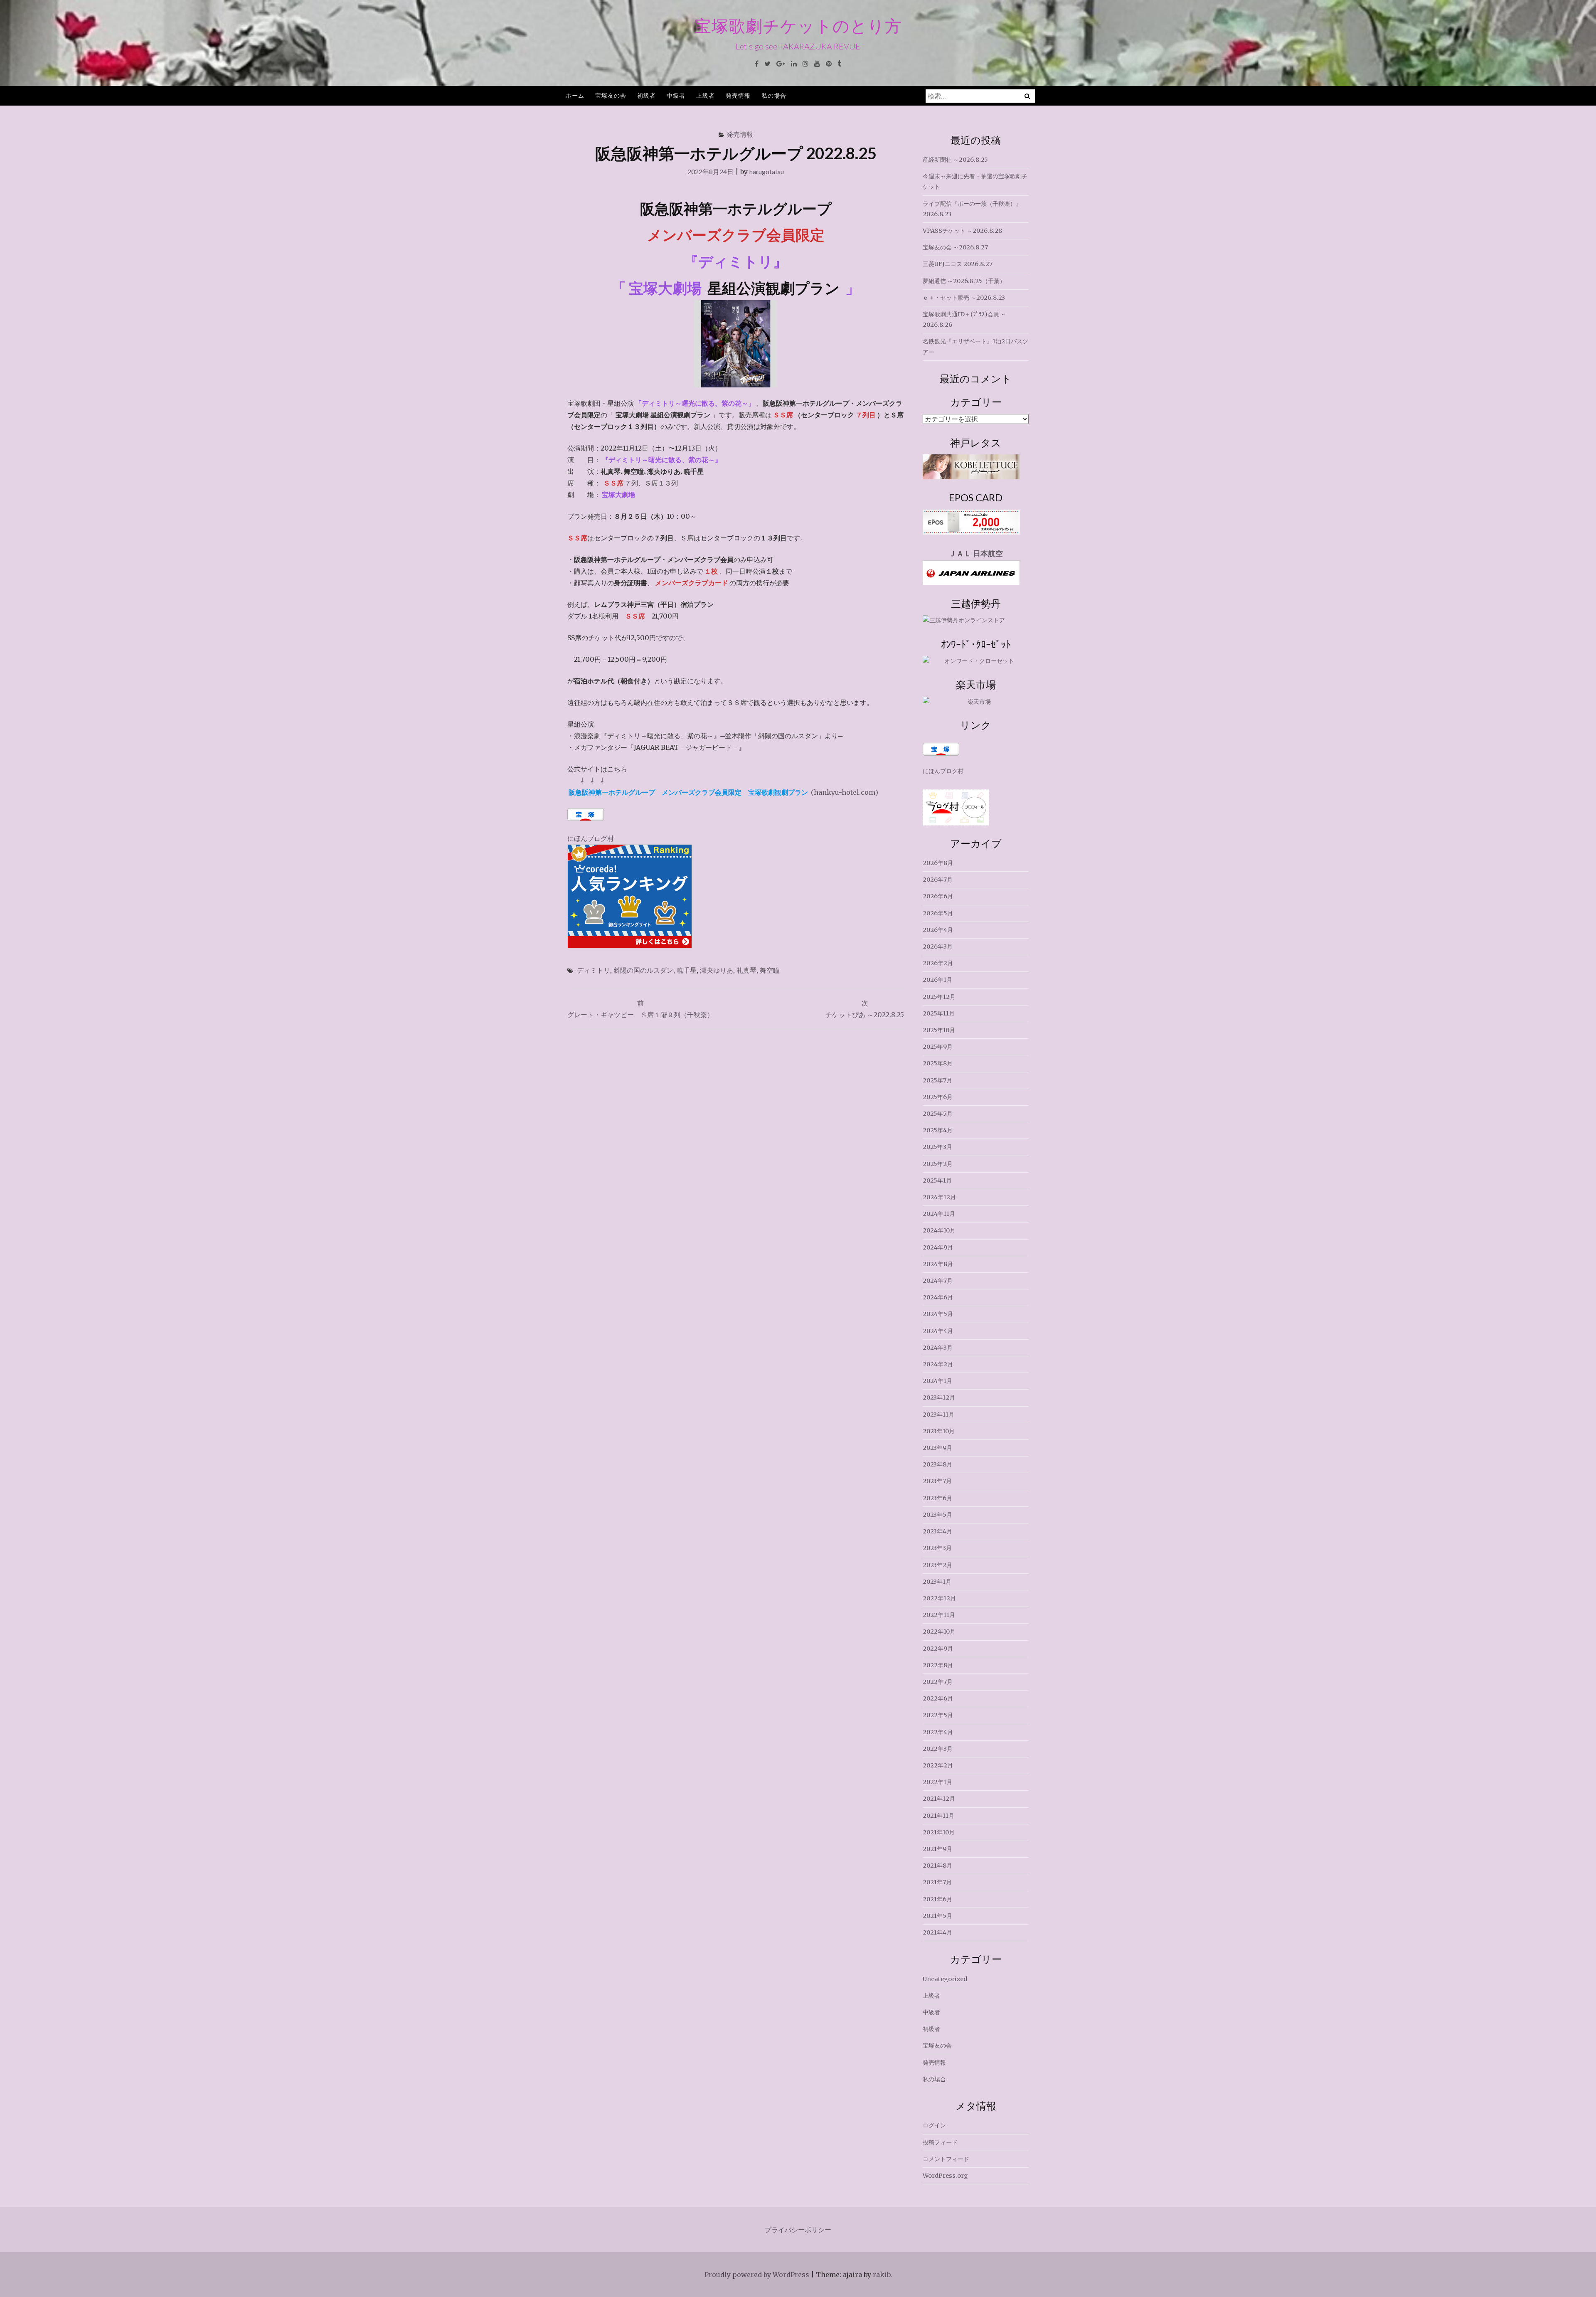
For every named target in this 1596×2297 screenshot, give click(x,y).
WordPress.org (945, 2176)
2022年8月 (938, 1665)
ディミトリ (594, 970)
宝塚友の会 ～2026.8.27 (955, 247)
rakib (882, 2275)
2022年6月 (938, 1698)
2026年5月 (938, 913)
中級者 (676, 95)
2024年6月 (938, 1297)
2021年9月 (937, 1849)
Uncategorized (945, 1979)
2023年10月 (939, 1431)
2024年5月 (938, 1314)
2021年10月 (939, 1832)
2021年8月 (937, 1866)
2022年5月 (938, 1715)
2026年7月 (938, 880)
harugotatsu (767, 171)
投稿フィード (940, 2142)
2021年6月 (937, 1899)
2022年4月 (938, 1732)
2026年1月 (937, 980)
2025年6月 (938, 1097)
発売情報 (738, 95)
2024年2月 (938, 1364)
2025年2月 (938, 1164)
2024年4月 (938, 1331)
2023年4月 (937, 1531)
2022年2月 (938, 1765)
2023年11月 (938, 1415)
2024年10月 (939, 1230)
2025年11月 (939, 1013)
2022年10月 (939, 1632)
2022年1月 (937, 1782)
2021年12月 (939, 1799)
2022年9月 (938, 1649)
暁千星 (687, 970)
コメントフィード (946, 2159)
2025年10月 (939, 1030)
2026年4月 (938, 930)
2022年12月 (939, 1598)
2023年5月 (937, 1515)
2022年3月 (938, 1749)
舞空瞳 (770, 970)
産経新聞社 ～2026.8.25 (955, 160)
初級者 (647, 95)
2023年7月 (937, 1481)
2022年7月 (938, 1682)
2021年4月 (937, 1932)
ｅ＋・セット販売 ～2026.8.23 (964, 298)
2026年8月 (938, 863)
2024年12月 (939, 1197)
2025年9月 (938, 1047)
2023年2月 (937, 1565)
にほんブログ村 (591, 838)
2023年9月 (937, 1448)
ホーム (575, 95)
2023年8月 (937, 1464)
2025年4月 (938, 1130)
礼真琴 (746, 970)
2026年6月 (938, 896)
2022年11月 (939, 1615)
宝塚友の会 (611, 95)
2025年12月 (939, 997)
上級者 (706, 95)
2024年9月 (938, 1247)
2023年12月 (939, 1397)
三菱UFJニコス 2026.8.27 (958, 264)
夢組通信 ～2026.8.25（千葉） (964, 281)
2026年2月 (938, 963)
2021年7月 (937, 1882)
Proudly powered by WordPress (757, 2275)
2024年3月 (938, 1348)
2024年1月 (937, 1381)
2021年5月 (937, 1916)
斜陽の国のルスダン (643, 970)
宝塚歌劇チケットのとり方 (798, 26)
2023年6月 (937, 1498)
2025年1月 (937, 1181)
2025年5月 (938, 1114)
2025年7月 (937, 1080)
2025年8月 (938, 1063)
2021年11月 (938, 1816)
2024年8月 (938, 1264)
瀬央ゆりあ (717, 970)
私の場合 (774, 95)
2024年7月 (938, 1281)
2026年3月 (938, 946)
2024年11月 (939, 1214)
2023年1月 (937, 1582)
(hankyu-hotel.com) (723, 792)
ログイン (934, 2125)
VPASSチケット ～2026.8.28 (962, 231)
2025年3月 (937, 1147)
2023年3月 (937, 1548)
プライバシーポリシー (798, 2230)
